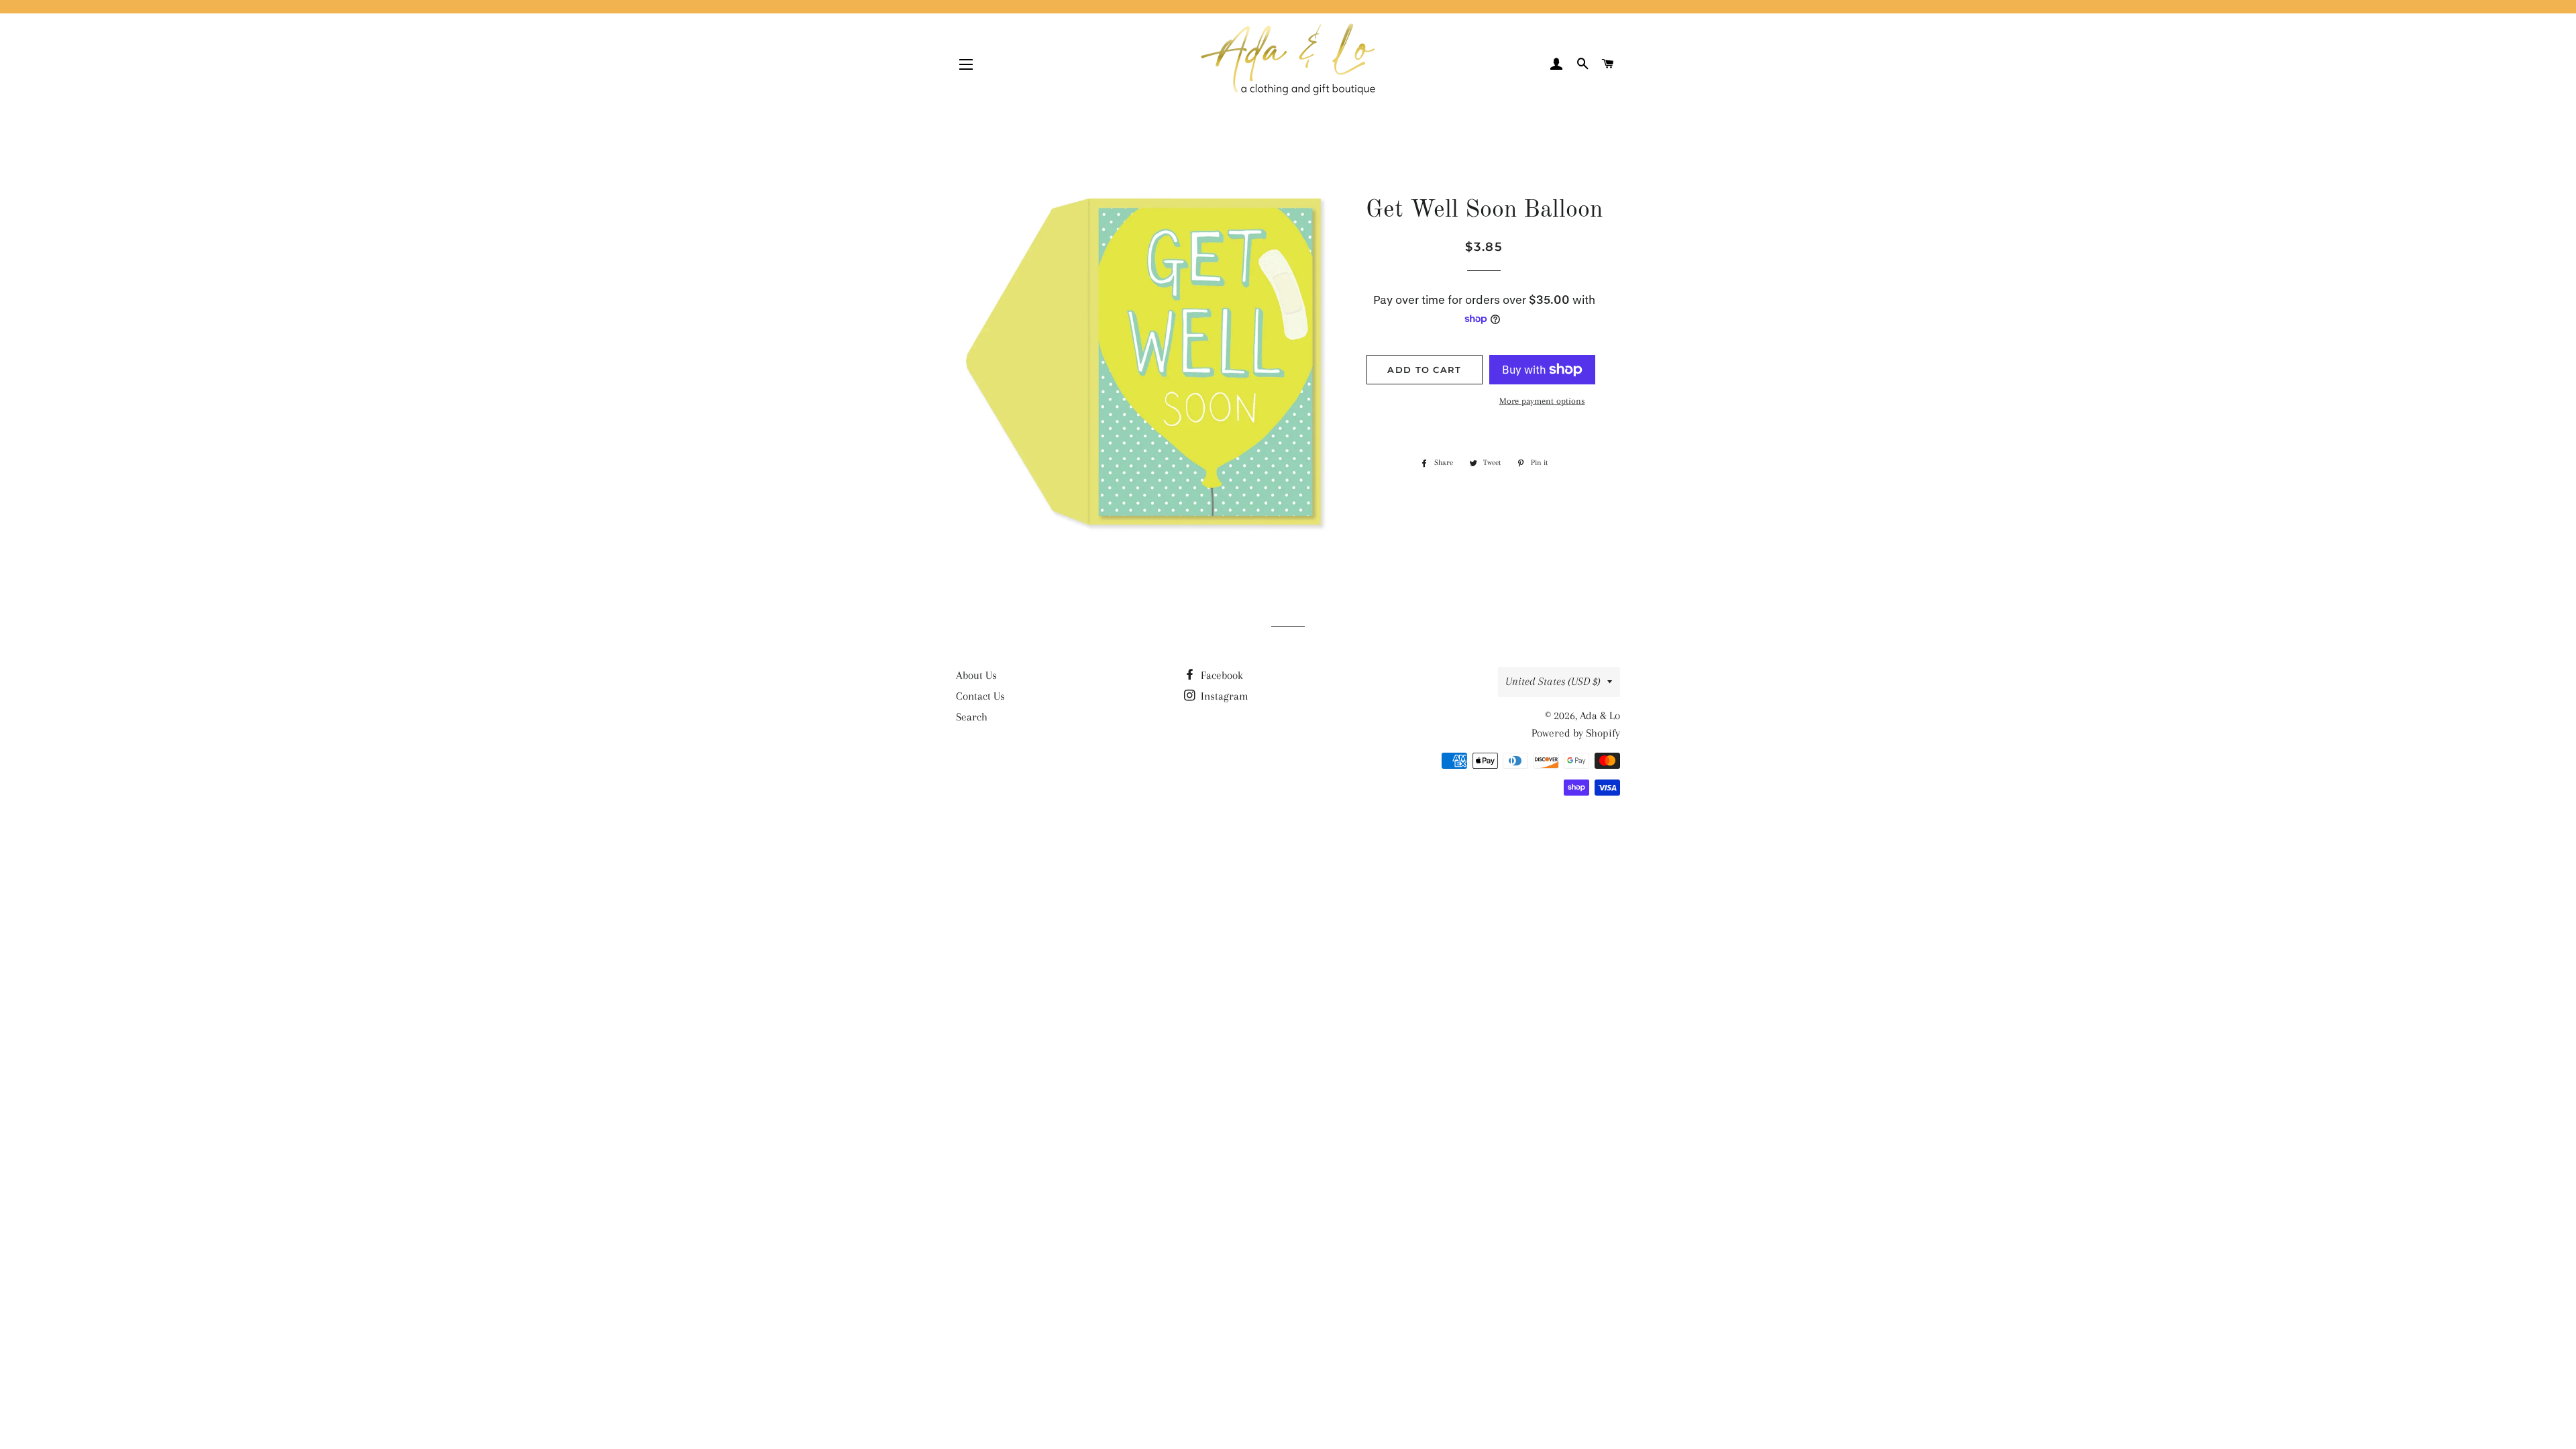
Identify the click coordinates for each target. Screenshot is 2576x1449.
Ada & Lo (1600, 715)
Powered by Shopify (1576, 733)
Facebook (1221, 675)
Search (972, 717)
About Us (976, 675)
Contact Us (980, 696)
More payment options (1542, 401)
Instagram (1223, 696)
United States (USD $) (1553, 681)
